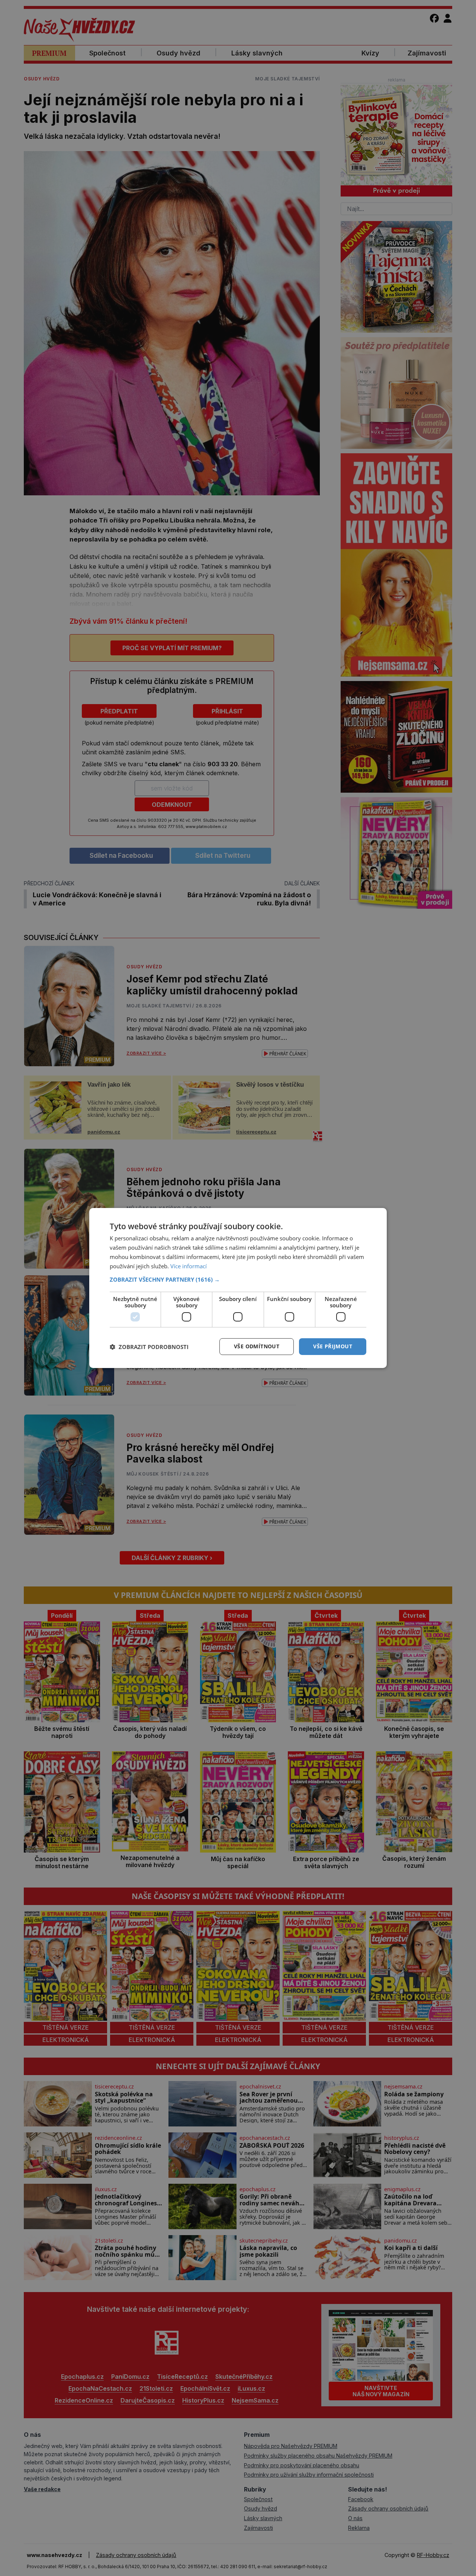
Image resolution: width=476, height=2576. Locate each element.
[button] (238, 1279)
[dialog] (238, 1288)
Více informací (189, 1266)
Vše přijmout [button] (333, 1346)
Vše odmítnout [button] (257, 1346)
